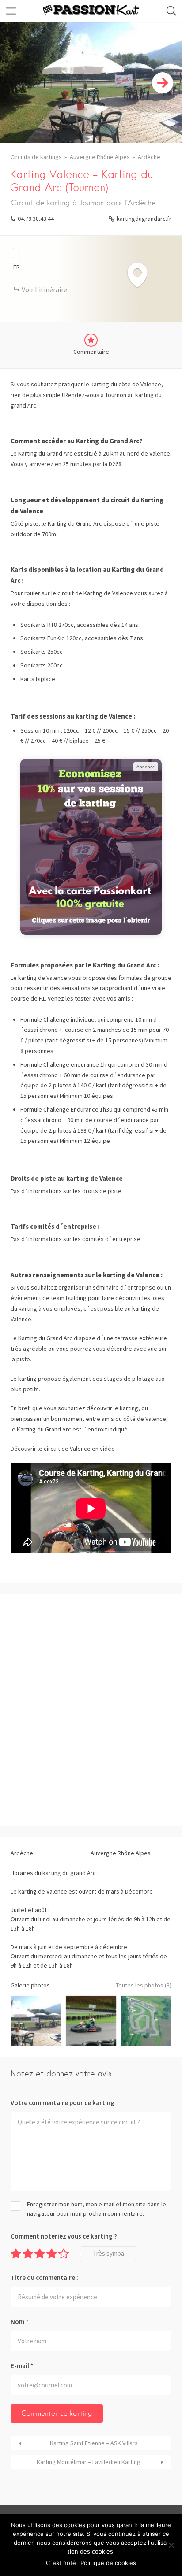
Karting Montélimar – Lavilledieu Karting (89, 2462)
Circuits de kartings (36, 157)
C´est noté (61, 2563)
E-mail (22, 2366)
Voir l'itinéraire (44, 289)
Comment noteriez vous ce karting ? (64, 2236)
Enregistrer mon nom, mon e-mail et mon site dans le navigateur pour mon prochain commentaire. (97, 2209)
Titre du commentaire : (44, 2278)
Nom (20, 2322)
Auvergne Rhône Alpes (100, 157)
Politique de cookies (108, 2563)
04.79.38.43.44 (36, 219)
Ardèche (149, 157)
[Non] (171, 2545)
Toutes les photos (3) (144, 1985)
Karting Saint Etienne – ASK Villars (94, 2443)
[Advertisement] (91, 1710)
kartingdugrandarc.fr (144, 219)
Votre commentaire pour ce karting (63, 2103)
